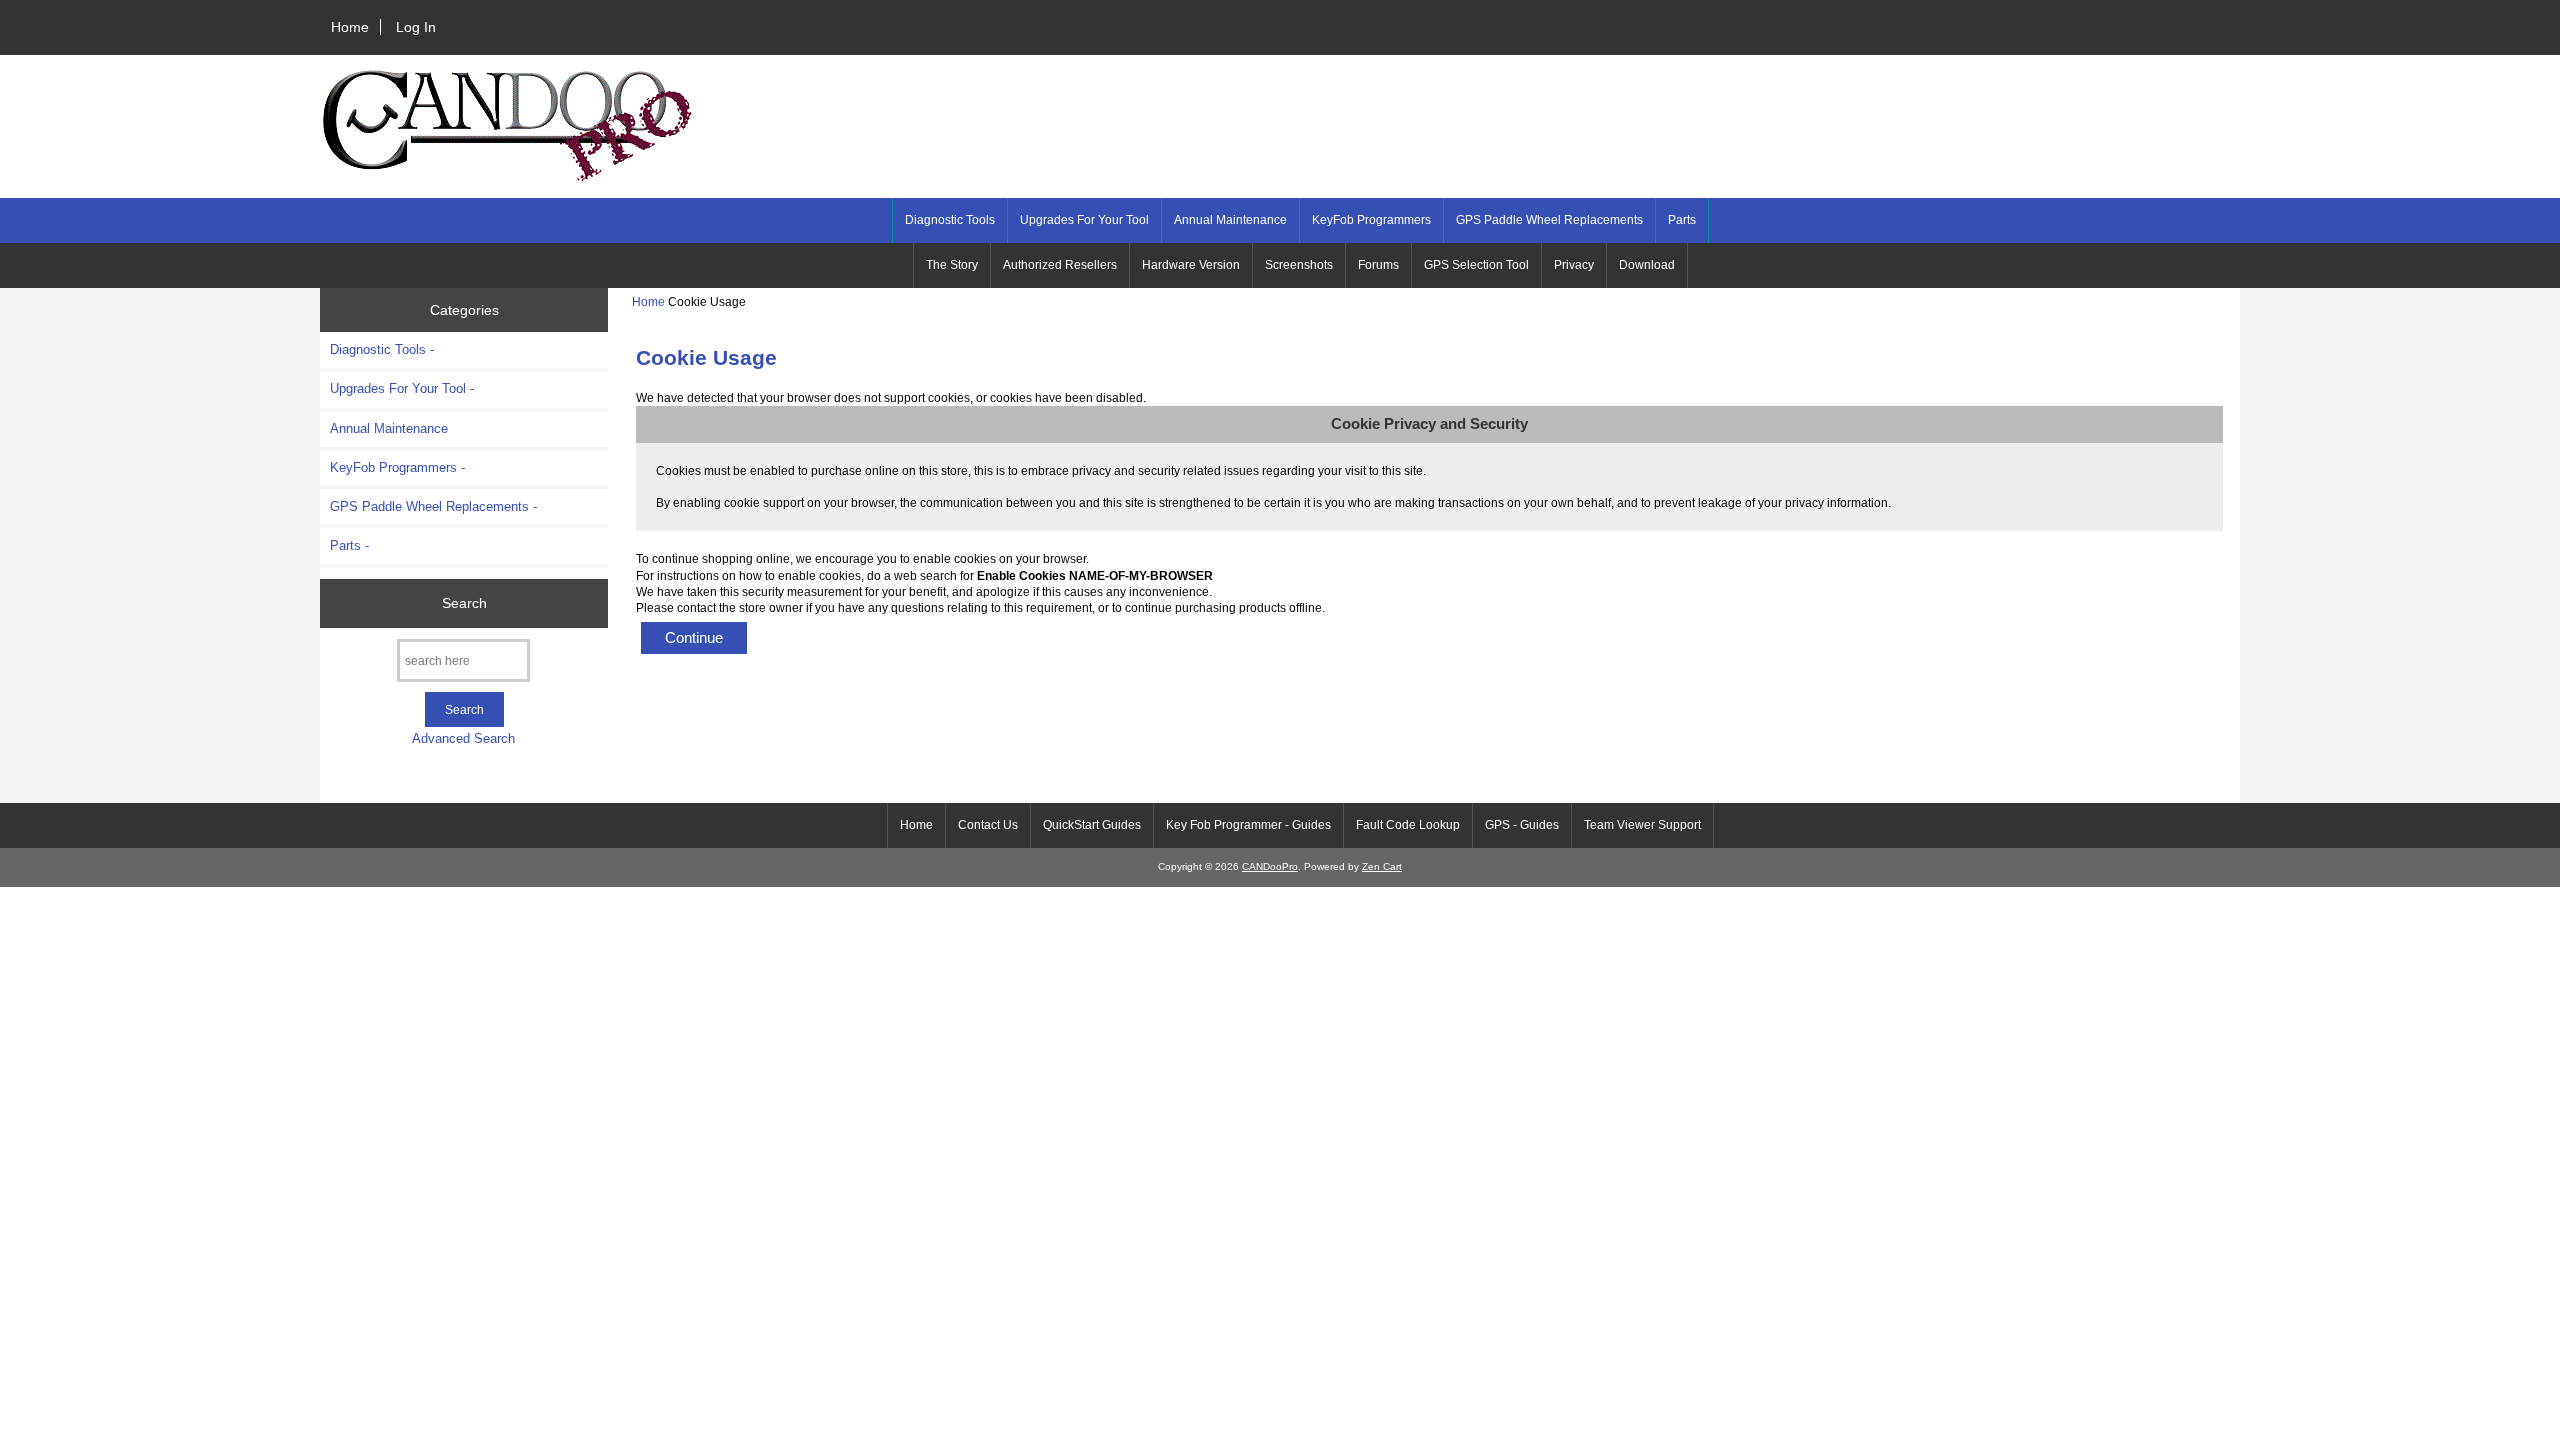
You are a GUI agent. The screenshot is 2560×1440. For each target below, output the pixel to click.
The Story (952, 265)
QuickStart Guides (1092, 825)
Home (350, 27)
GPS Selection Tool (1476, 265)
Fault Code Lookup (1408, 825)
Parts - (349, 545)
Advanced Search (463, 738)
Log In (416, 27)
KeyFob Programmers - (397, 467)
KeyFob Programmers (1371, 220)
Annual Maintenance (1230, 220)
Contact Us (988, 825)
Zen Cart (1382, 866)
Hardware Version (1191, 265)
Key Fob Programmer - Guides (1248, 825)
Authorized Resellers (1060, 265)
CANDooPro (1270, 866)
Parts (1682, 220)
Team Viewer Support (1642, 825)
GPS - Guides (1522, 825)
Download (1647, 265)
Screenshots (1299, 265)
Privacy (1574, 265)
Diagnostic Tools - (382, 349)
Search (464, 603)
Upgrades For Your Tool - (402, 388)
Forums (1378, 265)
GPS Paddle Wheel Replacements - (433, 506)
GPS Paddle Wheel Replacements (1549, 220)
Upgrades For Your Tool (1084, 220)
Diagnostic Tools (950, 220)
